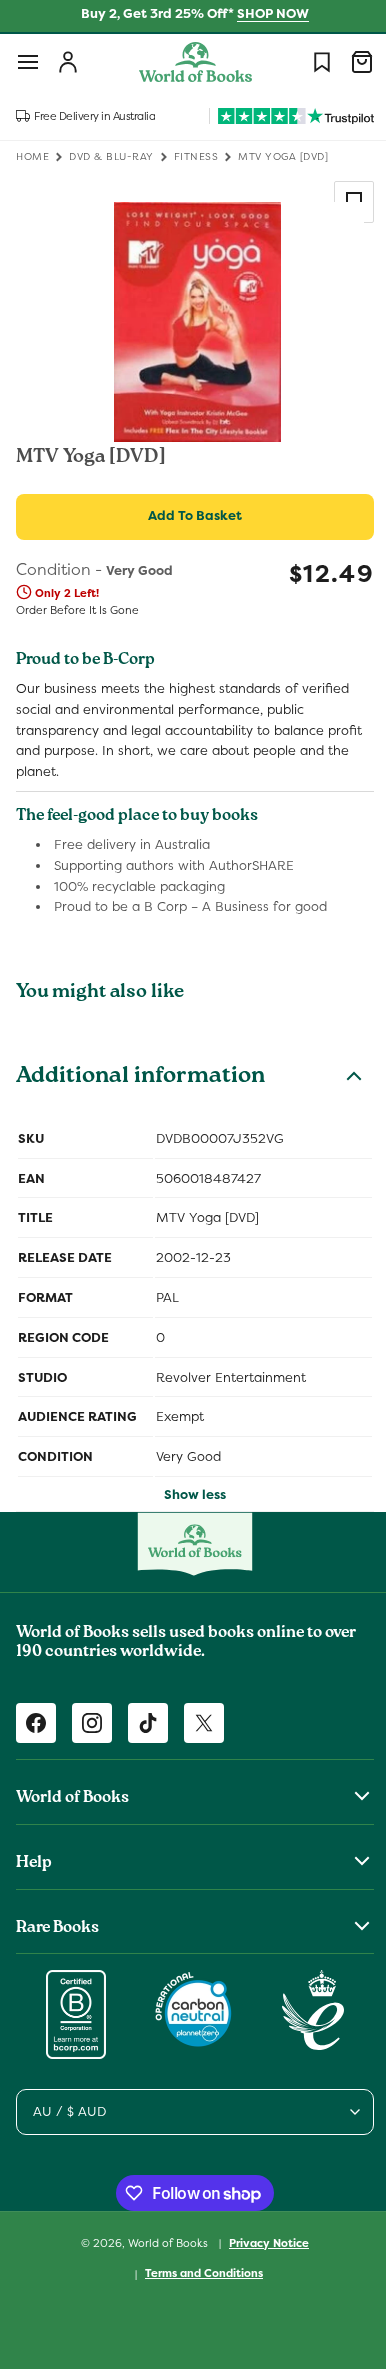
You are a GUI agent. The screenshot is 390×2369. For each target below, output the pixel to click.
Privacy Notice (262, 2243)
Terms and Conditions (197, 2273)
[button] (28, 62)
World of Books (162, 2242)
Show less (188, 1494)
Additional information (140, 1078)
